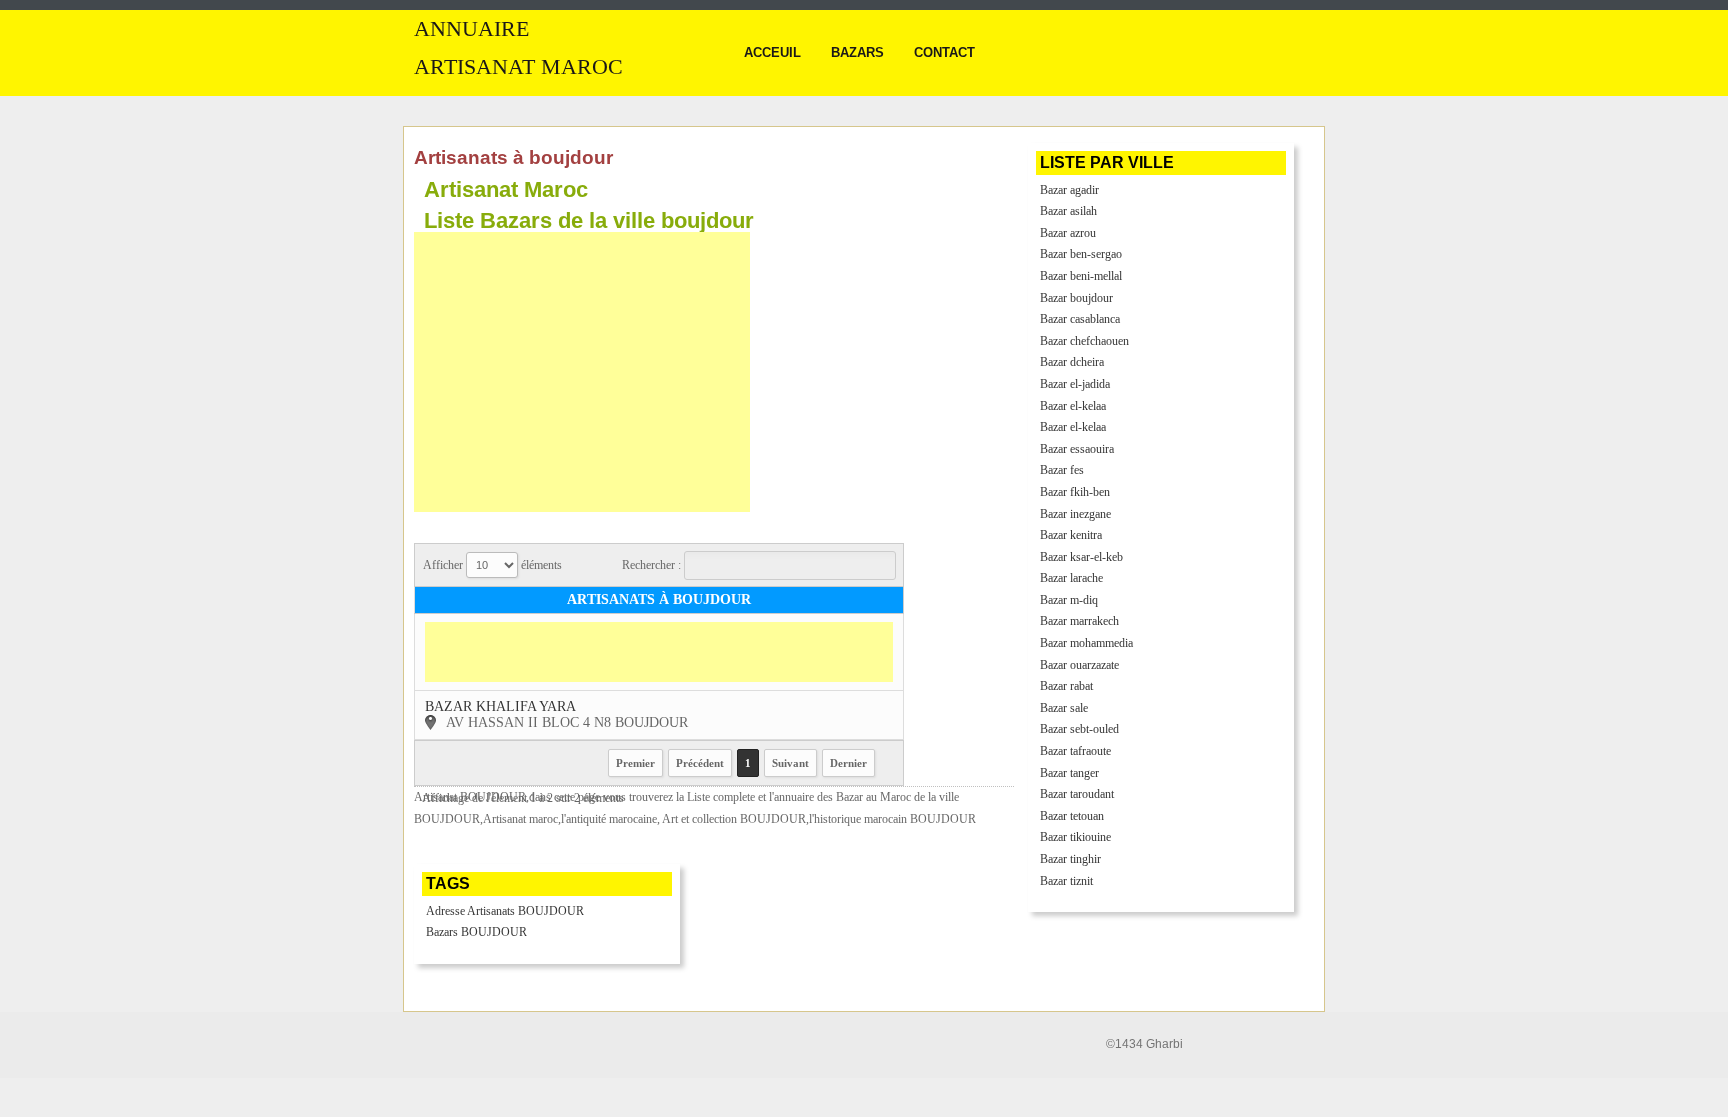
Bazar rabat (1066, 686)
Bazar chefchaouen (1084, 341)
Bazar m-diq (1069, 600)
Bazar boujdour (1076, 298)
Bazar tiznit (1066, 881)
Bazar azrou (1068, 233)
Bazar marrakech (1079, 621)
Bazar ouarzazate (1079, 665)
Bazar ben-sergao (1081, 254)
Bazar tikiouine (1075, 837)
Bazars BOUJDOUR (476, 932)
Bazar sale (1064, 708)
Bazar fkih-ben (1075, 492)
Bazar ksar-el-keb (1081, 557)
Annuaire (471, 29)
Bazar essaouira (1077, 449)
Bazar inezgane (1075, 514)
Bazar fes (1062, 470)
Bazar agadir (1069, 190)
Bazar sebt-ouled (1079, 729)
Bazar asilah (1068, 211)
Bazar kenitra (1071, 535)
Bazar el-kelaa (1073, 406)
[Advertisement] (582, 372)
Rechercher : (653, 565)
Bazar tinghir (1070, 859)
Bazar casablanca (1080, 319)
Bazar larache (1071, 578)
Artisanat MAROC (518, 67)
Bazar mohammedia (1086, 643)
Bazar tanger (1069, 773)
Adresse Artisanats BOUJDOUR (505, 911)
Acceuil (772, 52)
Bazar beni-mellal (1081, 276)
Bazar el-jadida (1075, 384)
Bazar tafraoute (1075, 751)
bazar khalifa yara (500, 706)
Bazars (857, 52)
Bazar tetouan (1072, 816)
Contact (944, 52)
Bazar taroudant (1077, 794)
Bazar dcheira (1072, 362)
